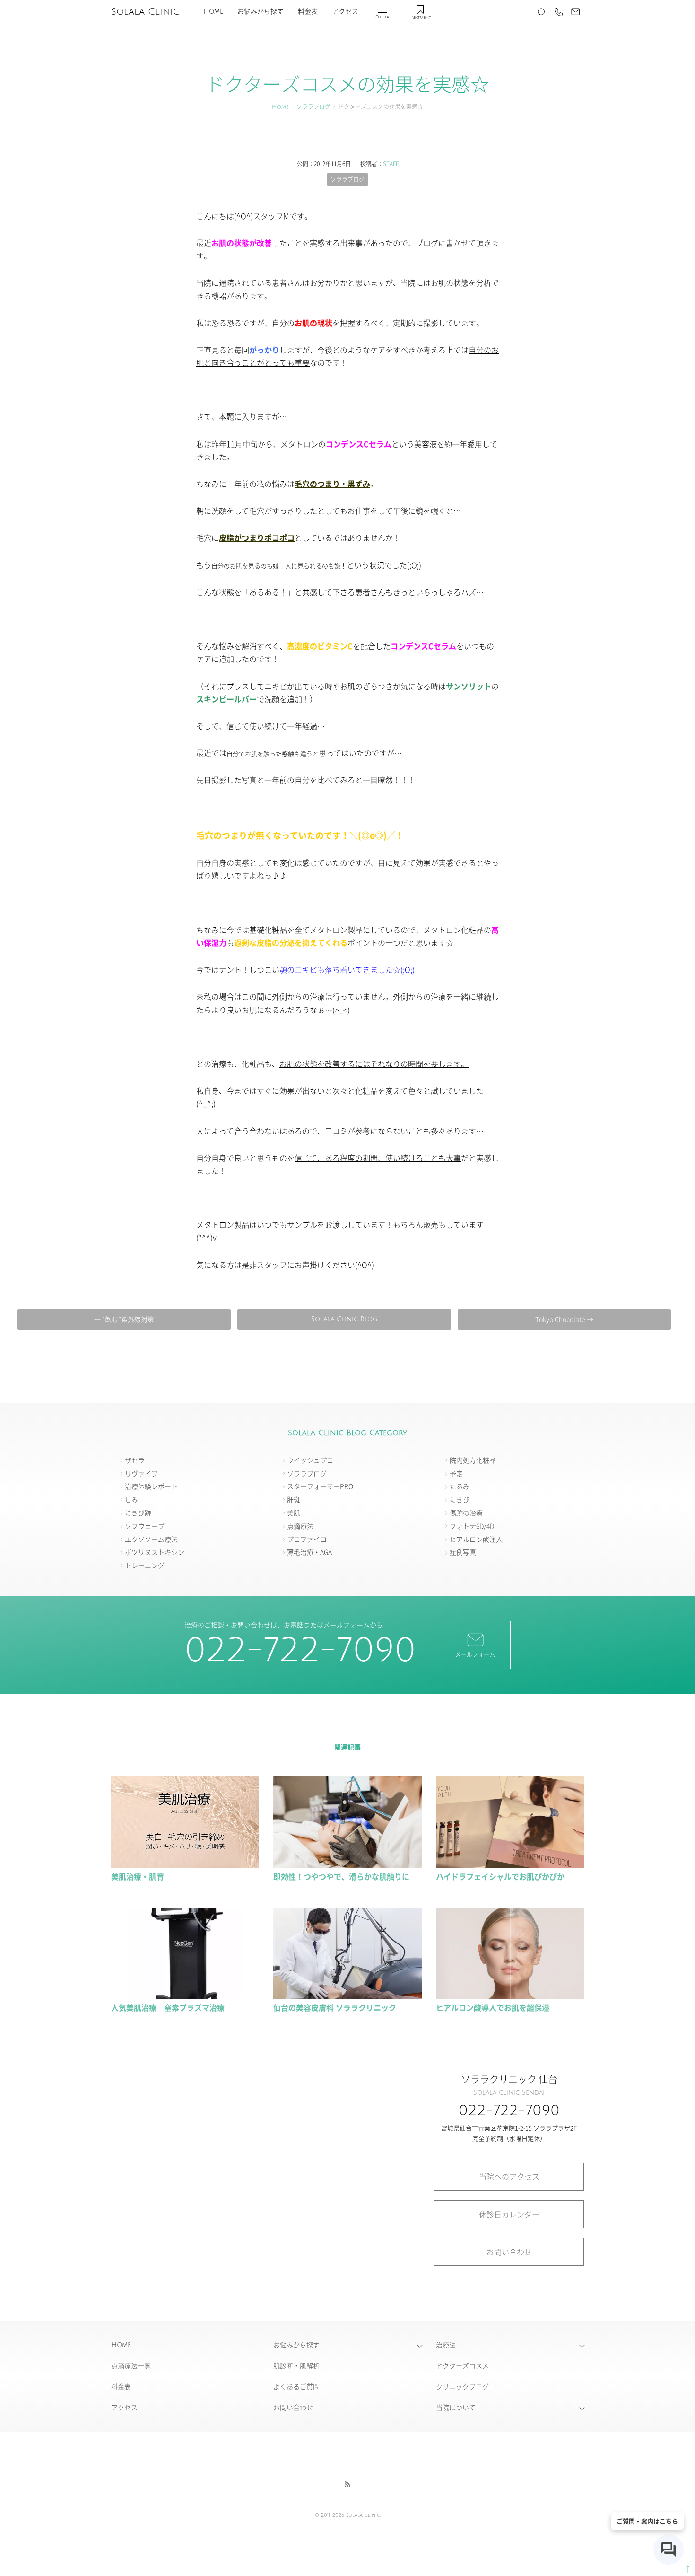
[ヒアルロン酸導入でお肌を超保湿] (510, 1995)
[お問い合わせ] (575, 12)
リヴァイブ (141, 1473)
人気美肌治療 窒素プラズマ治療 (168, 2007)
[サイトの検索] (541, 12)
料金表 (308, 12)
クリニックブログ (462, 2386)
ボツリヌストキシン (155, 1552)
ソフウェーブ (145, 1526)
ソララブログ (313, 107)
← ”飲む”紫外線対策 (127, 1319)
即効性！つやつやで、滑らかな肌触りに (341, 1876)
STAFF (391, 163)
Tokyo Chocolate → (564, 1319)
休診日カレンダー (509, 2214)
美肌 (294, 1512)
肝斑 (294, 1499)
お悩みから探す (261, 12)
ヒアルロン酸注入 (476, 1539)
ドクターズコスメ (462, 2365)
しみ (131, 1499)
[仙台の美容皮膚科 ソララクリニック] (347, 1995)
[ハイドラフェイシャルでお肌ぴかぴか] (510, 1864)
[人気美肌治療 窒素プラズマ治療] (185, 1995)
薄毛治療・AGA (309, 1552)
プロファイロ (307, 1539)
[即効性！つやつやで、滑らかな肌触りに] (347, 1864)
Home (213, 12)
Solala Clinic (145, 12)
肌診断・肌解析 (296, 2365)
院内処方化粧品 (473, 1460)
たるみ (460, 1486)
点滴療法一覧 (131, 2365)
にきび (460, 1499)
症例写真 (463, 1552)
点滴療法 (300, 1526)
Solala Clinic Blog (344, 1319)
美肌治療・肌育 (138, 1876)
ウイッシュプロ (310, 1460)
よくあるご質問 (296, 2386)
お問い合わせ (509, 2251)
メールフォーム (475, 1654)
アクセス (345, 12)
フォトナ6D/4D (472, 1526)
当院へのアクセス (509, 2176)
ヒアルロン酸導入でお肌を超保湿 (493, 2007)
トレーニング (145, 1565)
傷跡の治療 (466, 1512)
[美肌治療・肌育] (185, 1864)
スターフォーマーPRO (320, 1486)
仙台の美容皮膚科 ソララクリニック (335, 2007)
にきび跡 (138, 1512)
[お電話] (558, 12)
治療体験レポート (151, 1486)
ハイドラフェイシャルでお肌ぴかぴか (500, 1876)
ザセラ (135, 1460)
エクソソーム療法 (151, 1539)
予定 (456, 1473)
